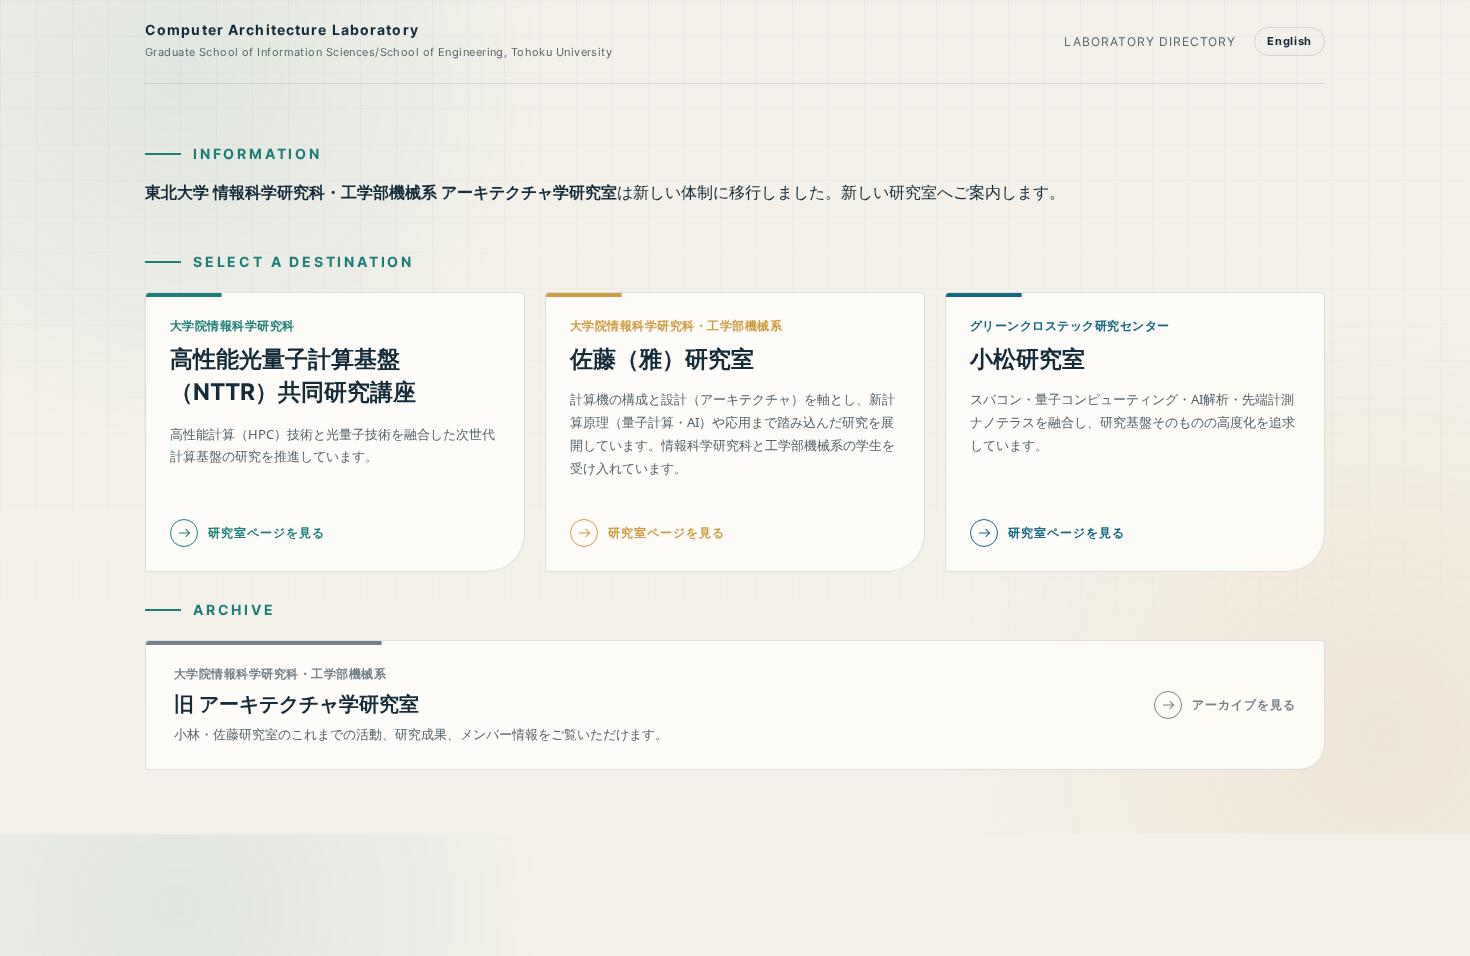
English (1289, 41)
